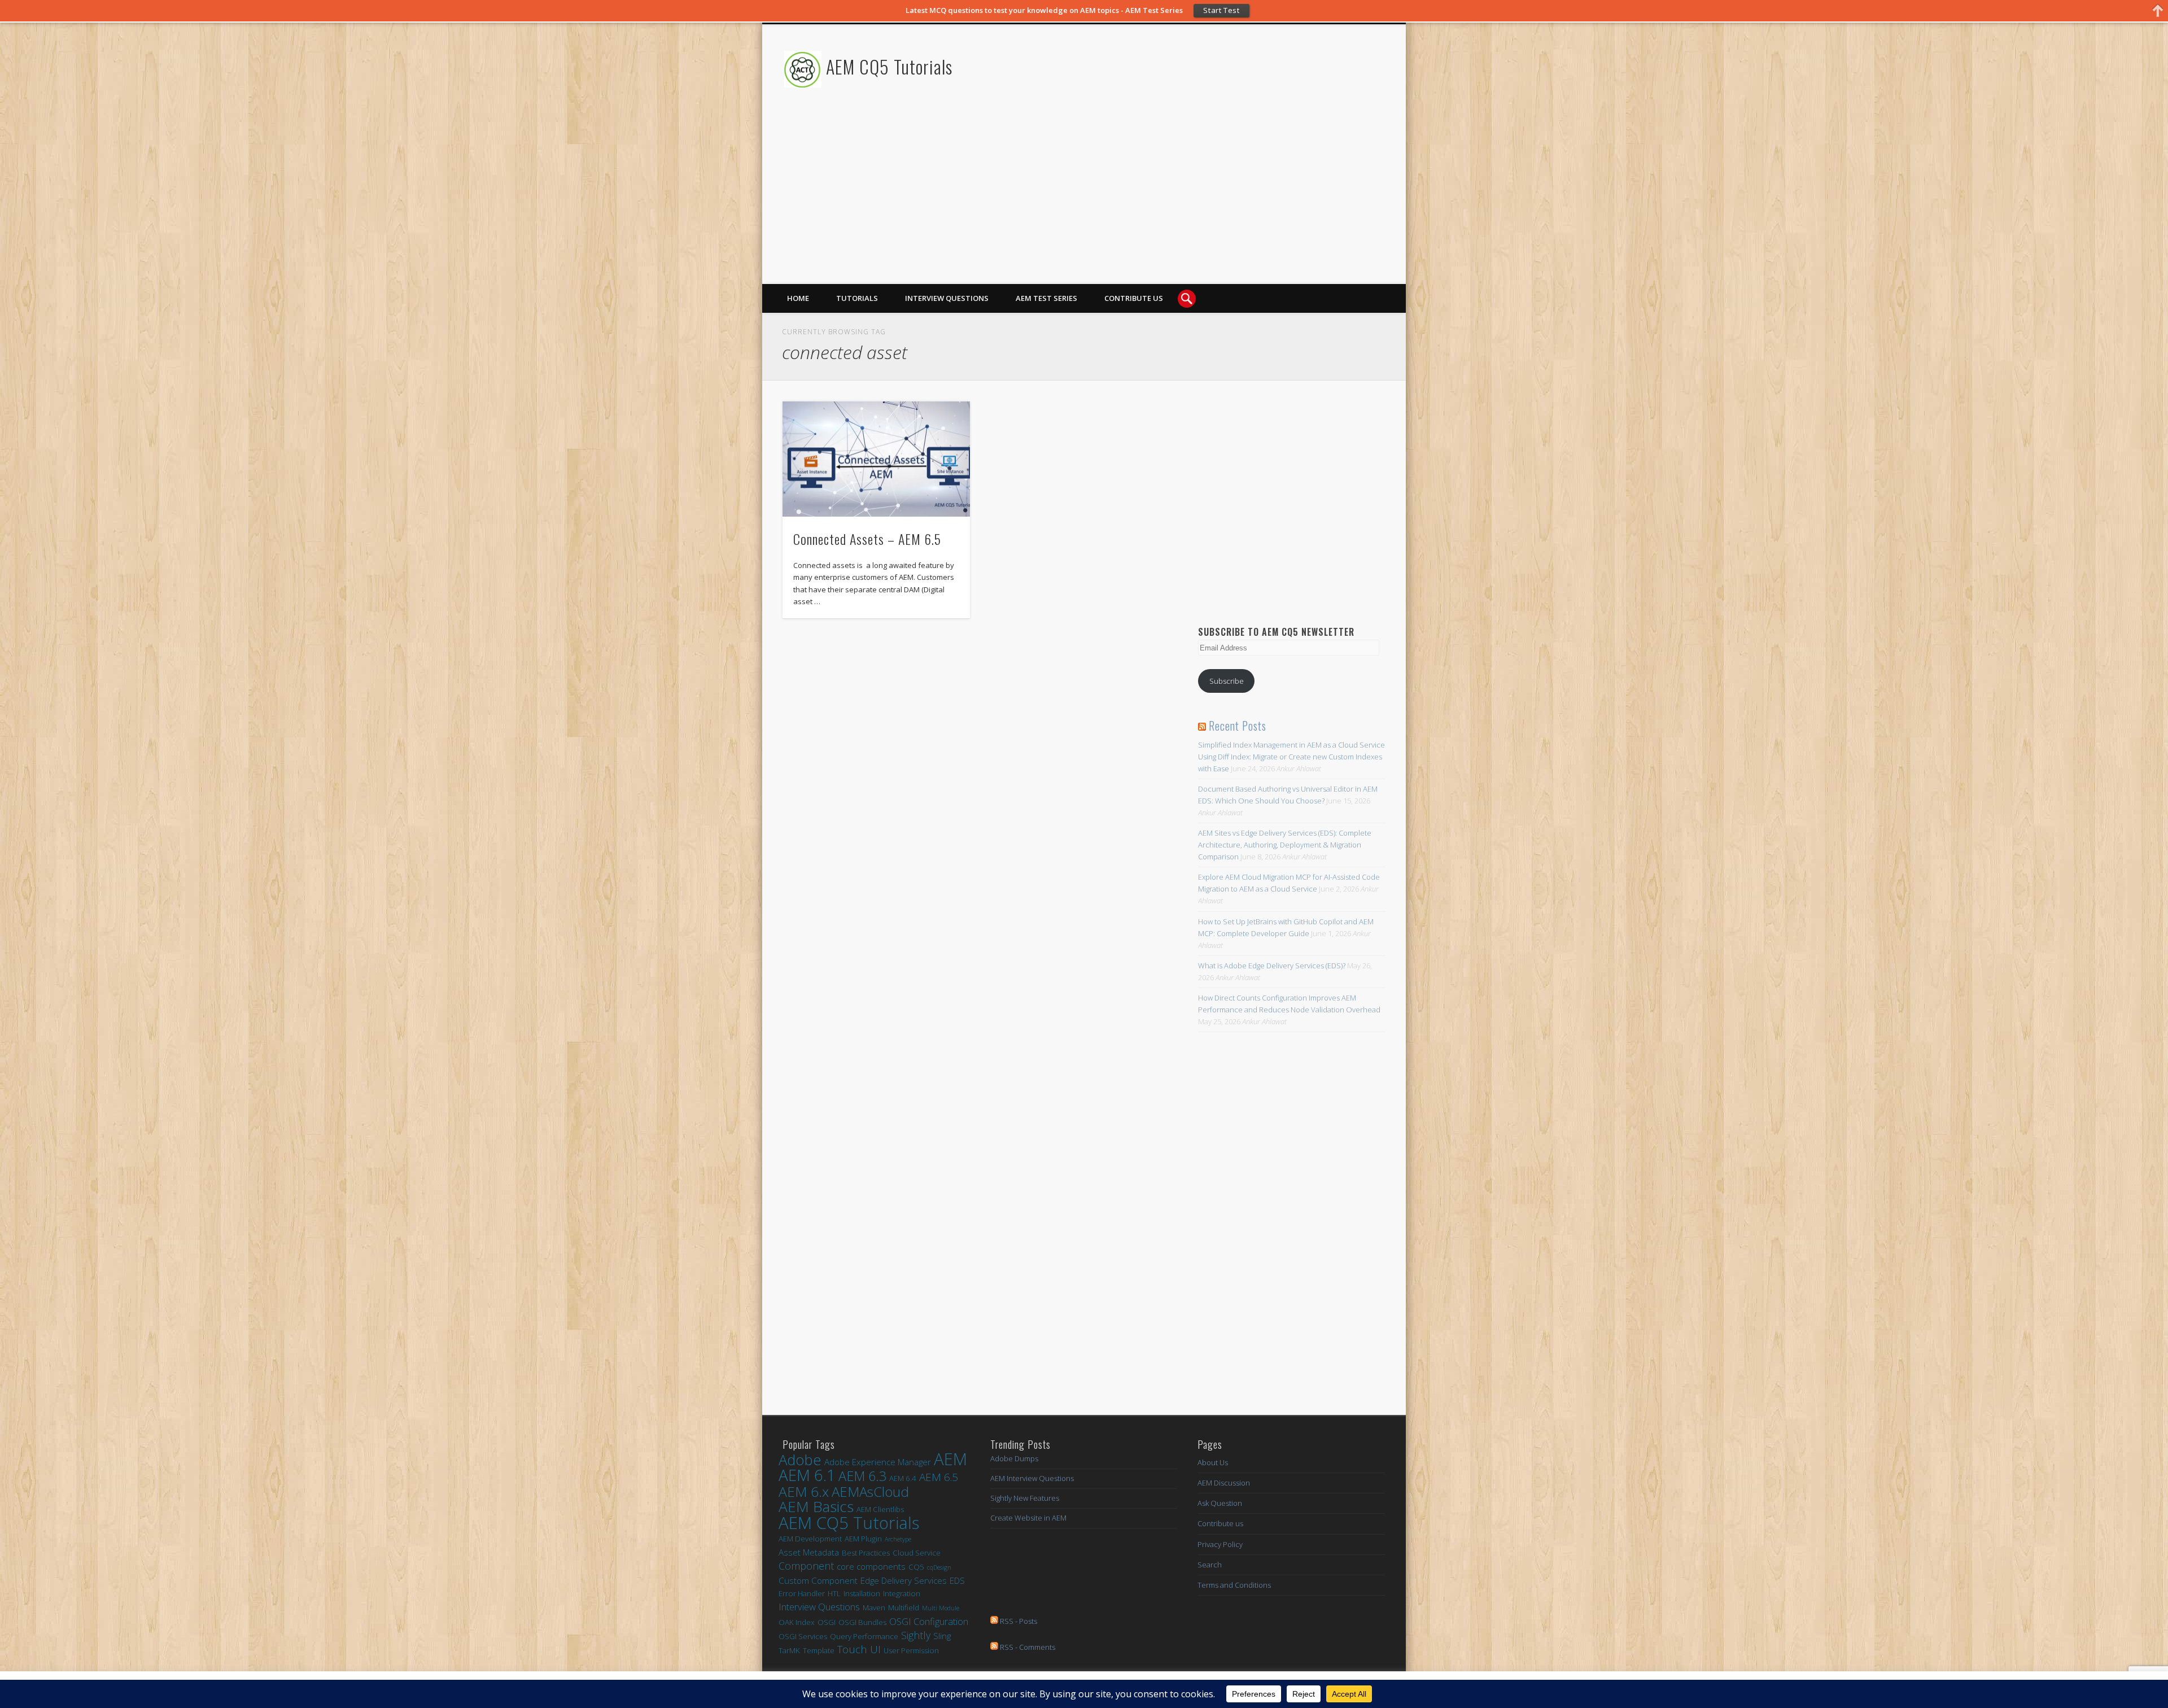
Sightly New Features (1025, 1498)
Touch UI (859, 1650)
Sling (942, 1636)
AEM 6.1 (807, 1475)
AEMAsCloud (870, 1491)
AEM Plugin (863, 1539)
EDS (957, 1580)
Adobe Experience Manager (878, 1462)
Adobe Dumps (1014, 1458)
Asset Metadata (809, 1552)
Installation (862, 1593)
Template (819, 1650)
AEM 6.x (804, 1491)
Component (806, 1566)
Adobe (800, 1460)
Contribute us (1134, 298)
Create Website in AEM (1028, 1518)
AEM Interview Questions (1032, 1478)
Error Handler (802, 1593)
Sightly (916, 1635)
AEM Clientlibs (880, 1509)
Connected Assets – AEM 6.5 (867, 539)
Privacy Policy (1220, 1544)
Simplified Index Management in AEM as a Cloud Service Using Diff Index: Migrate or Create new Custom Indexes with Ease (1291, 757)
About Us (1213, 1462)
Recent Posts (1238, 726)
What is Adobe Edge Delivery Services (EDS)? (1272, 966)
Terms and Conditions (1234, 1585)
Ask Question (1220, 1503)
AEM (950, 1459)
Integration (902, 1593)
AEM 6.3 (862, 1476)
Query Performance (864, 1636)
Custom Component (818, 1580)
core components (871, 1566)
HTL (834, 1593)
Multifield (904, 1607)
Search (1210, 1565)
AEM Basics (816, 1507)
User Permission (911, 1650)
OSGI (827, 1622)
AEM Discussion (1224, 1483)
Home (798, 298)
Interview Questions (947, 298)
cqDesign (939, 1567)
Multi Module (941, 1608)
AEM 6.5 (939, 1477)
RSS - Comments (1027, 1647)
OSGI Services (803, 1636)
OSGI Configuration (929, 1621)
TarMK (789, 1650)
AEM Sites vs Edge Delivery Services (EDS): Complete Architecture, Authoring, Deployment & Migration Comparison (1285, 845)
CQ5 (916, 1567)
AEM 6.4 (903, 1478)
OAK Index (797, 1622)
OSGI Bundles (862, 1622)
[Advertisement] (1178, 205)
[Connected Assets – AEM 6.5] (876, 459)
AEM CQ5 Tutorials (889, 66)
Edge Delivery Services (904, 1580)
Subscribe (1227, 681)
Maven (874, 1607)
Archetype (898, 1539)
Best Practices (866, 1553)
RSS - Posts (1018, 1621)
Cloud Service (917, 1553)
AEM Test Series (1046, 298)
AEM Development (810, 1539)
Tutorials (857, 298)
